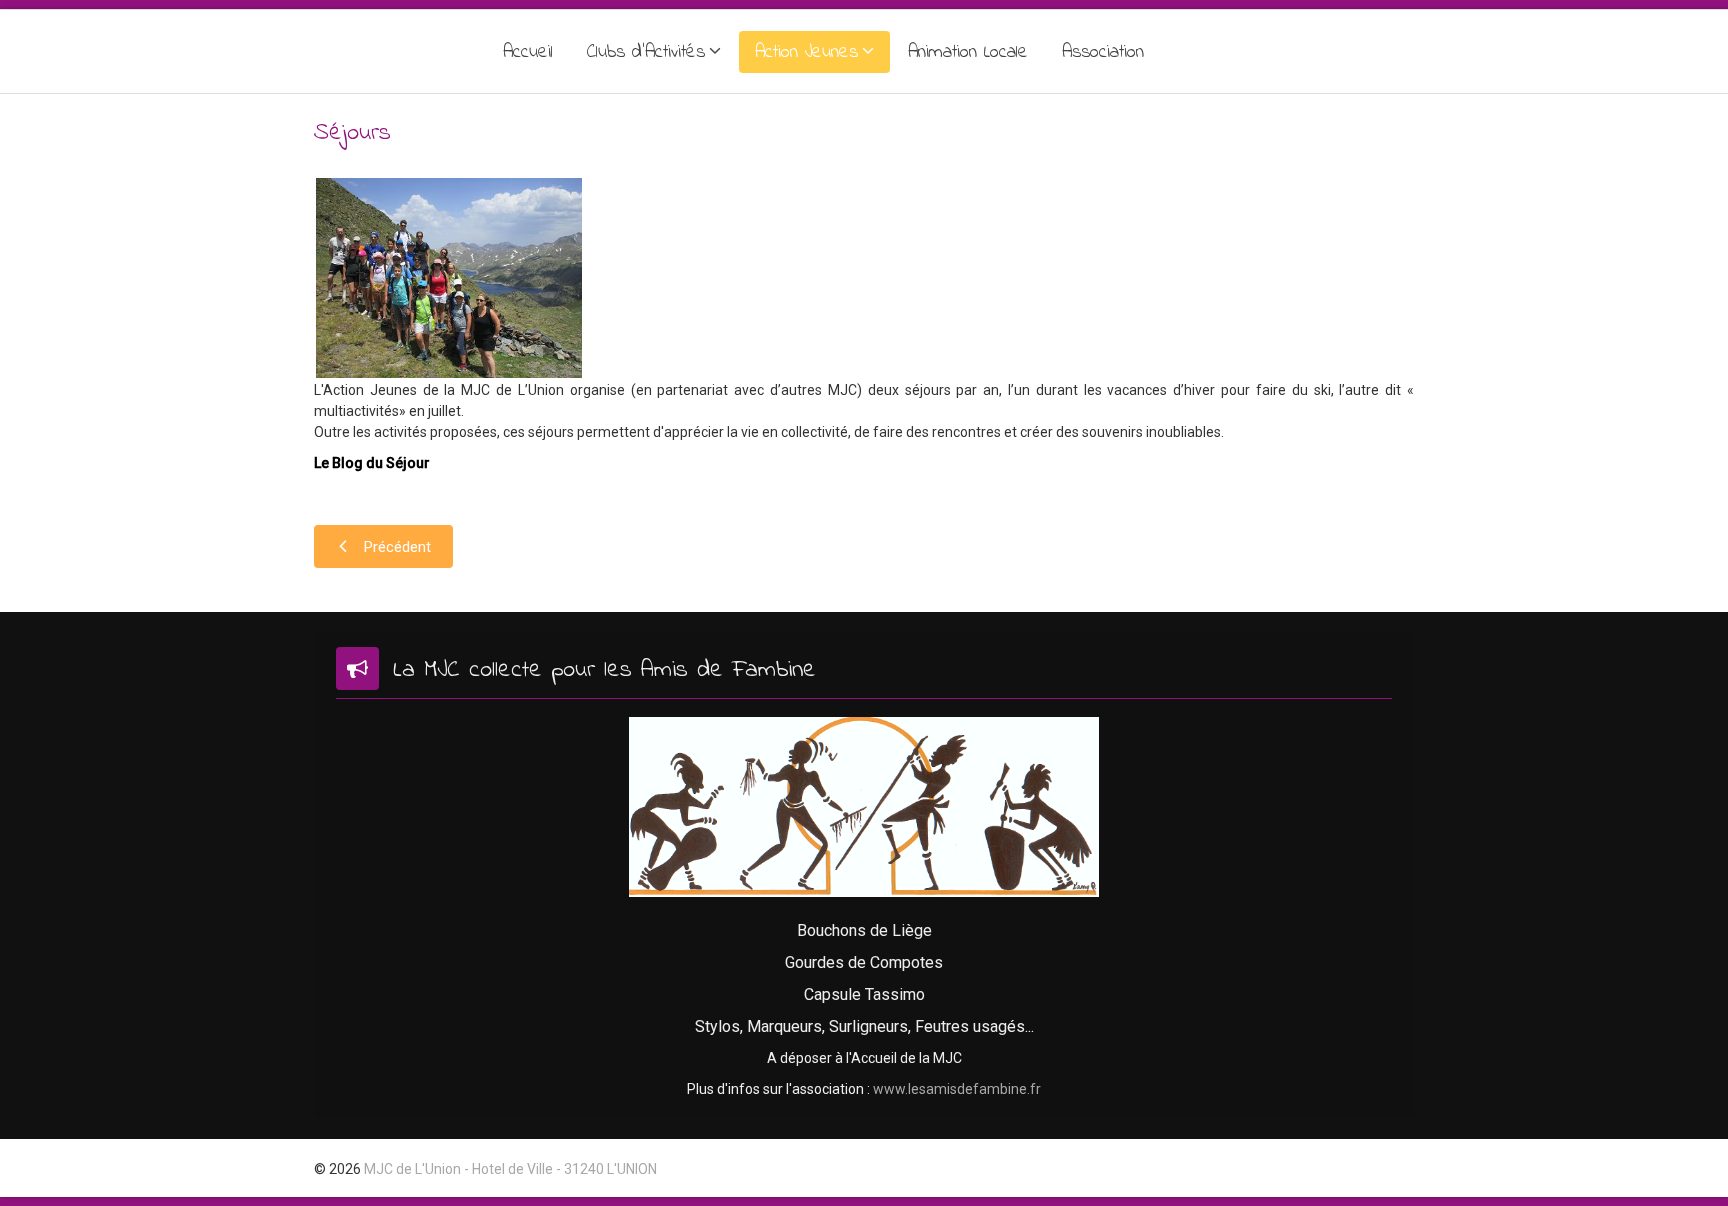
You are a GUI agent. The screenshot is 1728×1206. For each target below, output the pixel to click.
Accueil (528, 52)
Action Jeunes (806, 52)
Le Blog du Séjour (372, 463)
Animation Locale (968, 52)
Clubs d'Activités (646, 52)
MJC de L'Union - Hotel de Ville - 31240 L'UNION (510, 1169)
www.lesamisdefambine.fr (957, 1089)
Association (1103, 52)
